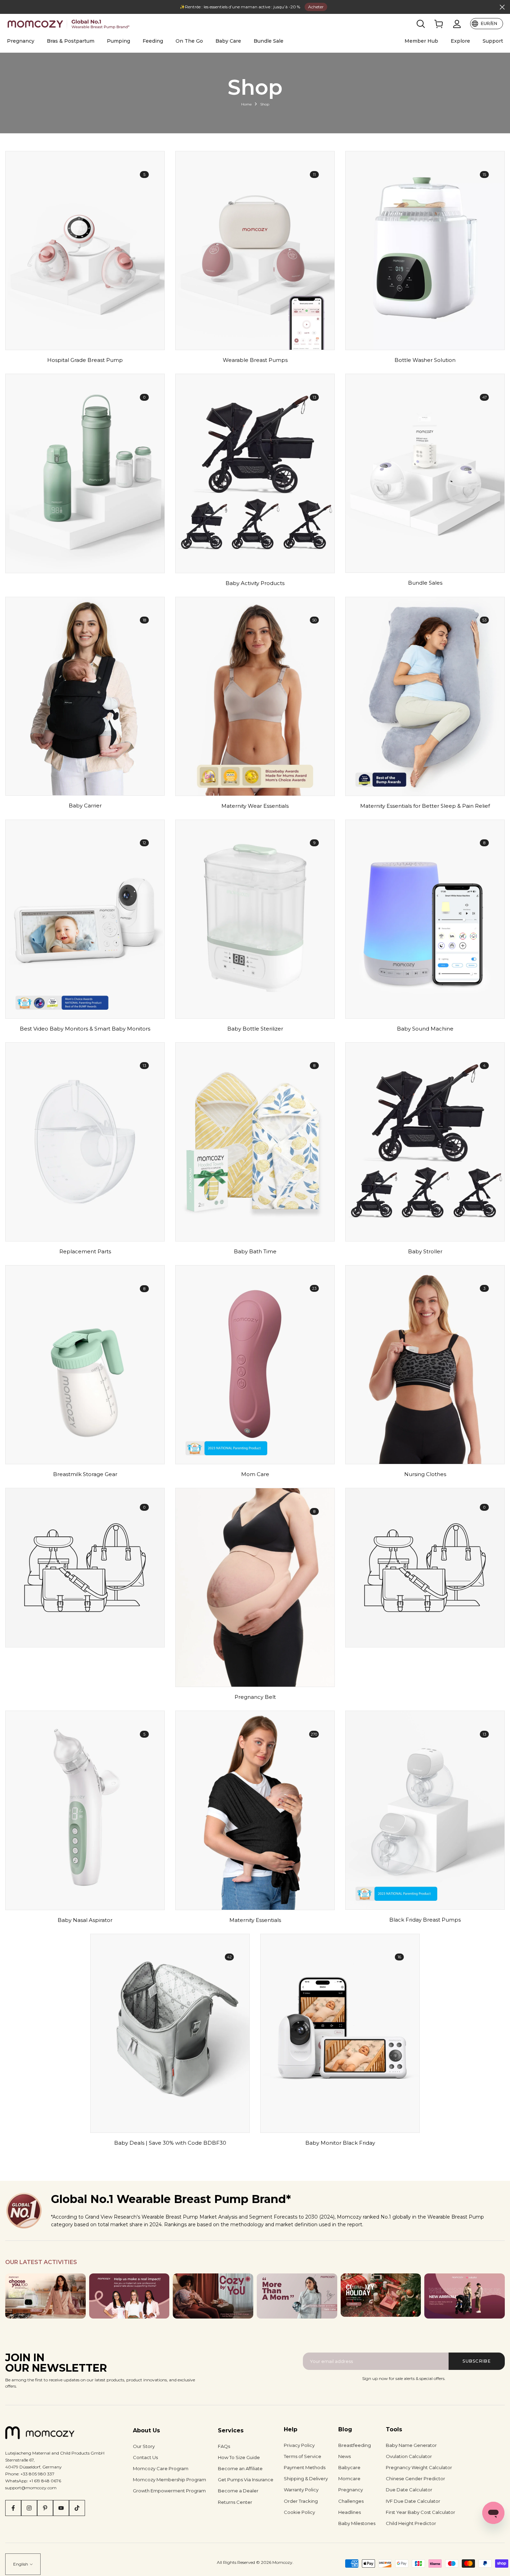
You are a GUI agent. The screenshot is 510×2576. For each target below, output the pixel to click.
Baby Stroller (425, 1252)
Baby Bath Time (255, 1252)
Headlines (350, 2512)
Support (493, 41)
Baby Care (228, 41)
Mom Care (255, 1474)
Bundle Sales (425, 583)
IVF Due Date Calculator (413, 2501)
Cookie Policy (299, 2512)
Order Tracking (301, 2501)
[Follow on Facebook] (13, 2508)
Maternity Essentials (255, 1920)
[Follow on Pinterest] (45, 2508)
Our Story (144, 2446)
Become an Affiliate (240, 2468)
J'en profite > (301, 7)
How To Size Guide (239, 2457)
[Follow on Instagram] (29, 2508)
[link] (439, 24)
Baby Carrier (85, 806)
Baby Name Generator (411, 2445)
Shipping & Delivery (306, 2478)
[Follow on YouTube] (61, 2508)
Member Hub (421, 41)
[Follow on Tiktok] (77, 2508)
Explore (460, 41)
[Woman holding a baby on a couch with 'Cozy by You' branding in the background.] (213, 2296)
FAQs (224, 2446)
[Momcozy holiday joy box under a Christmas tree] (381, 2295)
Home (246, 104)
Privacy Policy (299, 2445)
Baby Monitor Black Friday (340, 2143)
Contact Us (145, 2457)
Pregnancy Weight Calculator (419, 2467)
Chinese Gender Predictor (415, 2478)
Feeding (153, 41)
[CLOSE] (8, 7)
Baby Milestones (357, 2523)
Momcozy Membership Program (169, 2480)
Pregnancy (21, 41)
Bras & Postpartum (71, 41)
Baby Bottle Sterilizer (255, 1029)
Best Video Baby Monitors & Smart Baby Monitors (85, 1029)
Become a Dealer (238, 2491)
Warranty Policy (301, 2490)
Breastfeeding (355, 2445)
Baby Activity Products (255, 583)
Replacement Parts (85, 1252)
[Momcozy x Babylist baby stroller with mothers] (465, 2296)
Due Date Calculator (409, 2490)
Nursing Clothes (425, 1474)
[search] (421, 24)
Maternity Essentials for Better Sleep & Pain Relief (425, 806)
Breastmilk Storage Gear (85, 1474)
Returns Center (235, 2502)
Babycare (349, 2467)
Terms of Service (303, 2456)
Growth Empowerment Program (169, 2491)
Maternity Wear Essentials (255, 806)
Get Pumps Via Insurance (246, 2480)
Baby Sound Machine (425, 1029)
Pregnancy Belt (255, 1697)
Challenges (351, 2501)
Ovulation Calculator (409, 2456)
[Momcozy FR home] (69, 24)
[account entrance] (457, 24)
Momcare (349, 2478)
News (345, 2456)
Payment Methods (305, 2467)
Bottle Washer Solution (425, 360)
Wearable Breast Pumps (255, 360)
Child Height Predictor (411, 2523)
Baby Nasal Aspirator (85, 1920)
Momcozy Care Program (161, 2468)
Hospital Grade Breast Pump (85, 360)
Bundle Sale (269, 41)
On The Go (189, 41)
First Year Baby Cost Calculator (420, 2512)
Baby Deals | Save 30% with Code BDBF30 (170, 2143)
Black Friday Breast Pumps (425, 1920)
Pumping (118, 41)
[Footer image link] (45, 2296)
